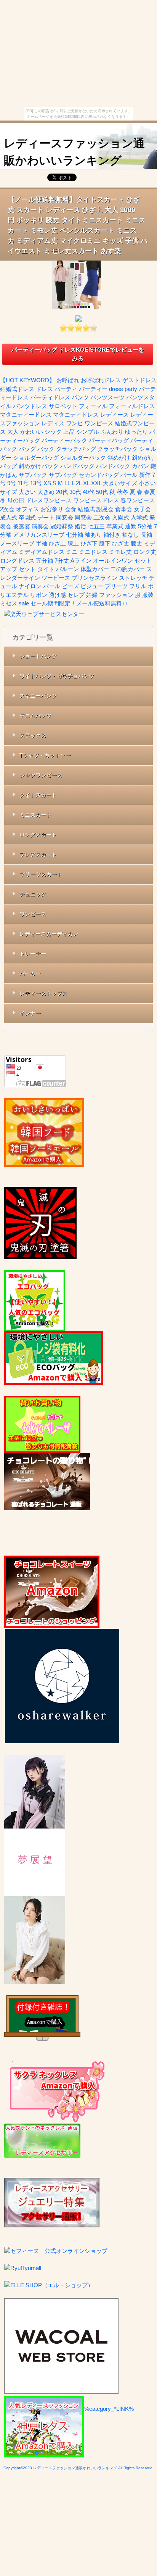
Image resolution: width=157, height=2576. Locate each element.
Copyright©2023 (18, 2468)
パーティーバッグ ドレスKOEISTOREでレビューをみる (78, 354)
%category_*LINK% (109, 2409)
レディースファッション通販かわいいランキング (74, 152)
